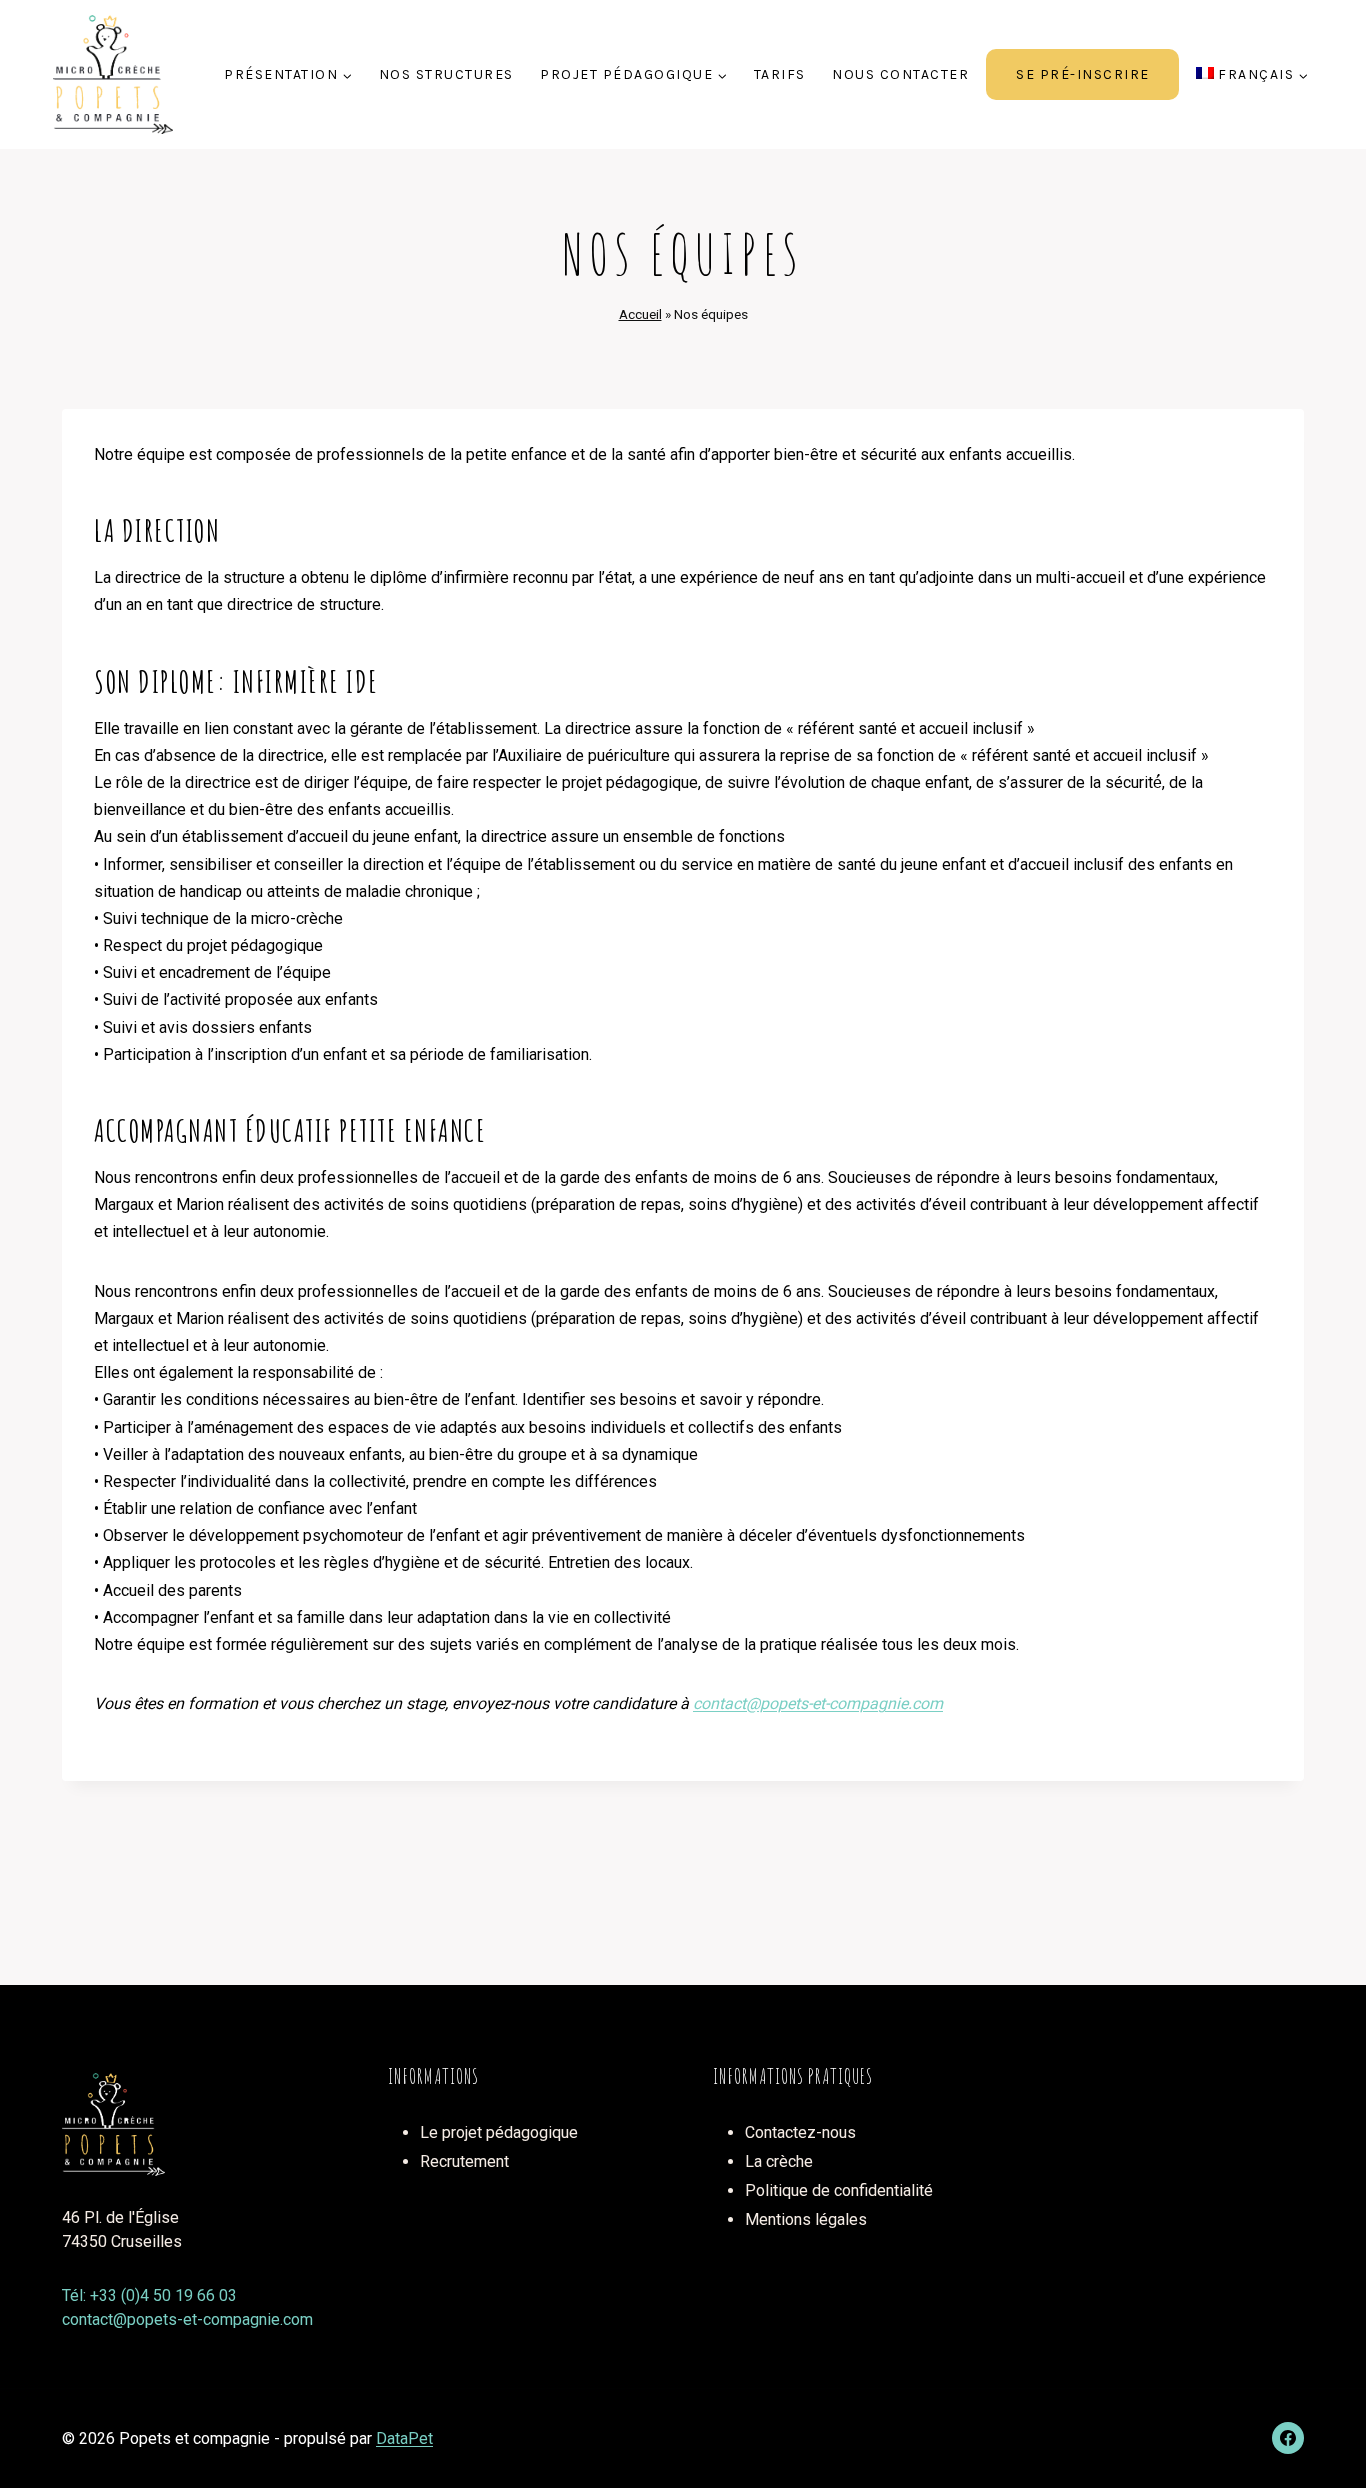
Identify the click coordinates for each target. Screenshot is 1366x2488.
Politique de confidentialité (839, 2190)
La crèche (779, 2161)
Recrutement (464, 2161)
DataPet (404, 2438)
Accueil (640, 314)
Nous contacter (900, 74)
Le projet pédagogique (499, 2132)
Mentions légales (806, 2219)
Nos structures (446, 74)
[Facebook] (1288, 2438)
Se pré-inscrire (1083, 74)
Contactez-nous (800, 2132)
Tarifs (780, 74)
